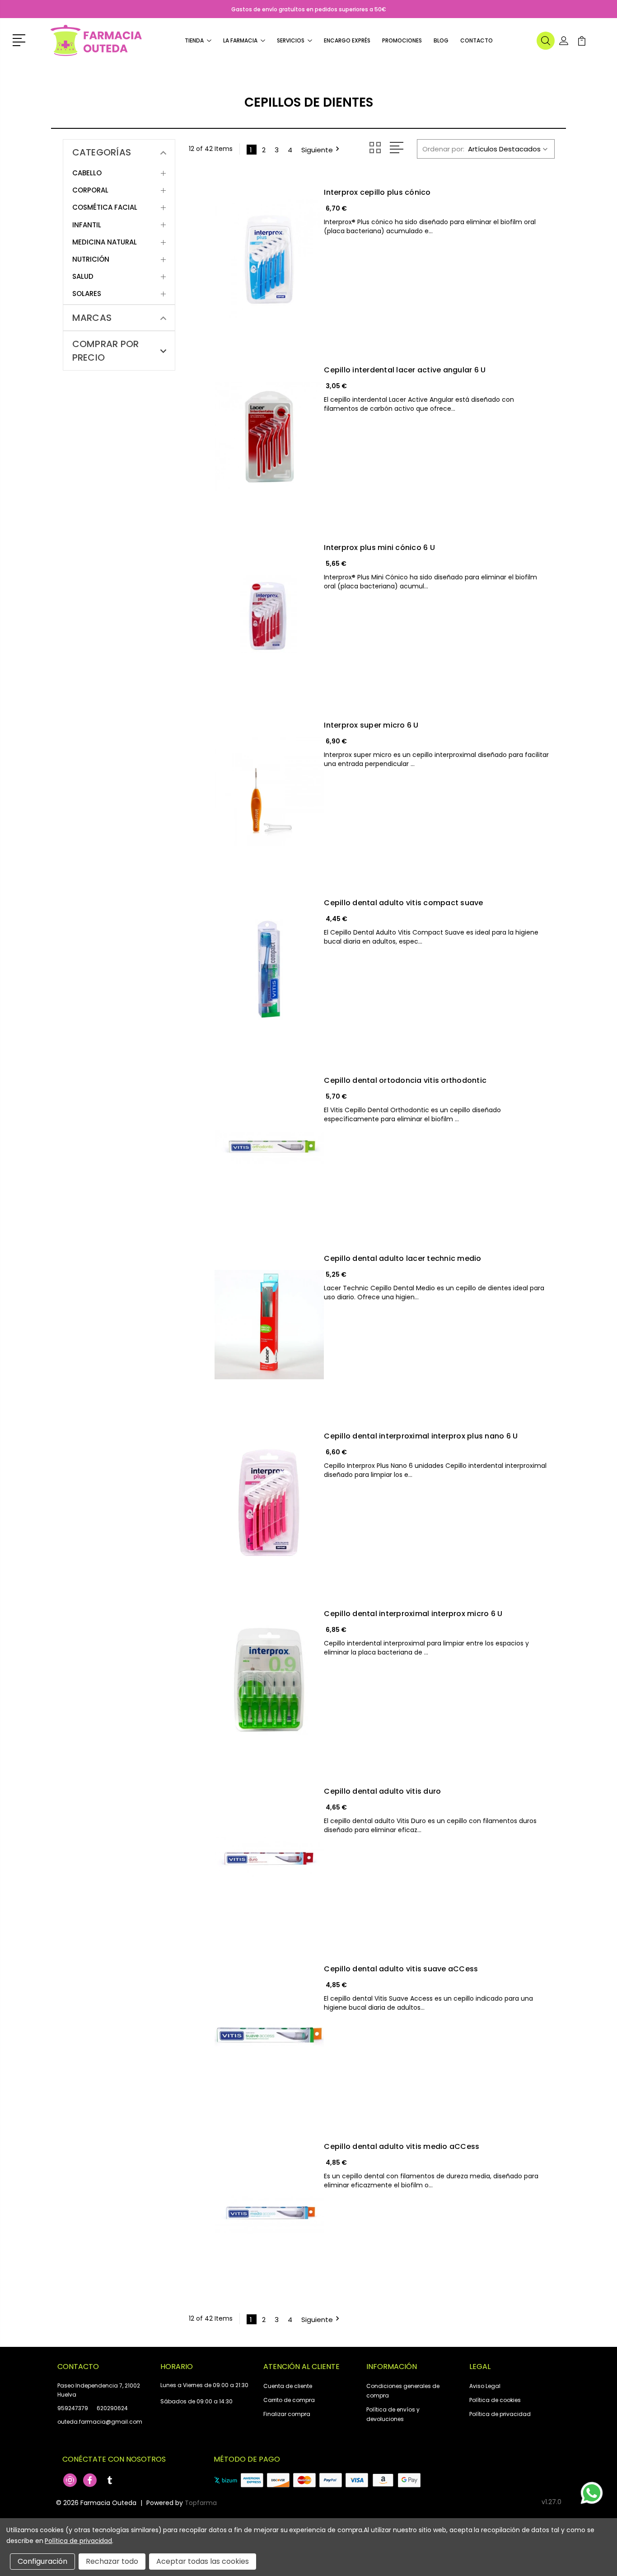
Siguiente (317, 149)
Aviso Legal (485, 2386)
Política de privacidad (500, 2414)
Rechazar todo (112, 2561)
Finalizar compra (287, 2414)
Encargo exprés (347, 40)
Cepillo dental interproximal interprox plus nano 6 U (421, 1436)
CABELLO (87, 173)
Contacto (477, 40)
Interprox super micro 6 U (371, 725)
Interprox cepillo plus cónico (377, 193)
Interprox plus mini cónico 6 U (379, 548)
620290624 (112, 2408)
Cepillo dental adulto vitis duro (382, 1791)
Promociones (402, 40)
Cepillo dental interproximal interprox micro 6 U (413, 1614)
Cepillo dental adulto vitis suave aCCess (401, 1969)
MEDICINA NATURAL (105, 242)
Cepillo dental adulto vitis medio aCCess (402, 2147)
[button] (21, 39)
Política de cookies (495, 2400)
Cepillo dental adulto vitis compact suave (403, 903)
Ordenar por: (443, 149)
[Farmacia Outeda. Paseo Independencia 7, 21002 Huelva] (96, 41)
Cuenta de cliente (288, 2386)
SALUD (83, 277)
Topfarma (201, 2503)
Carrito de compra (289, 2400)
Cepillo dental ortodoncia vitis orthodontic (405, 1081)
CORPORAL (90, 190)
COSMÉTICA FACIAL (105, 207)
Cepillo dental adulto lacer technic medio (402, 1259)
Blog (441, 40)
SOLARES (87, 294)
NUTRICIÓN (91, 259)
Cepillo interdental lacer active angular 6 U (405, 370)
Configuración (42, 2561)
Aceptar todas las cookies (203, 2561)
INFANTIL (87, 225)
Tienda (194, 40)
